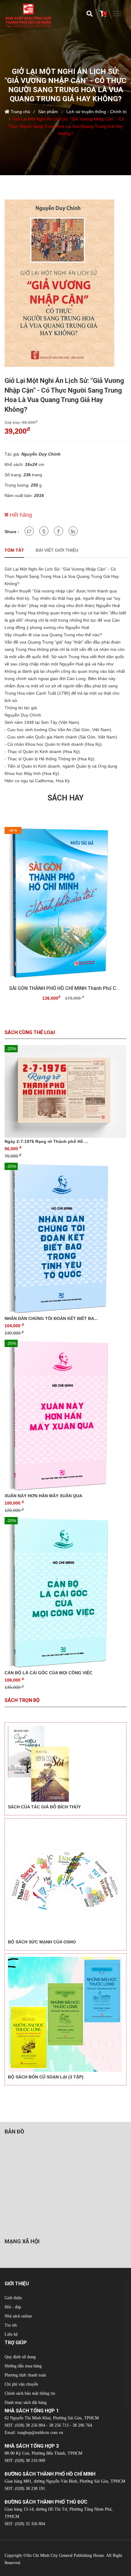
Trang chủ (20, 112)
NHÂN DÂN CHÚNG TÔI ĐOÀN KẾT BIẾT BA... (51, 1318)
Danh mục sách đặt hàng (26, 2402)
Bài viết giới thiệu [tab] (57, 550)
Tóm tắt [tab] (14, 550)
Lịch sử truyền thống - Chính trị (96, 112)
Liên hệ (11, 2334)
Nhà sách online (18, 2316)
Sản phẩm (48, 112)
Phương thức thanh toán (25, 2375)
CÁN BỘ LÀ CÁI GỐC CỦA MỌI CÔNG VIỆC (48, 1673)
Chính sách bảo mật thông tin (30, 2393)
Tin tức (11, 2325)
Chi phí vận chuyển (21, 2384)
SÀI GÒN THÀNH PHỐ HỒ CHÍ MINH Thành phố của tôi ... (65, 988)
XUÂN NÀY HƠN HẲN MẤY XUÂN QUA (43, 1496)
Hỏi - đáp (13, 2307)
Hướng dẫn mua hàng (23, 2366)
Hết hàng (20, 515)
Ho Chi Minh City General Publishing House (65, 2555)
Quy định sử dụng (20, 2357)
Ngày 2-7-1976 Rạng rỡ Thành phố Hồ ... (46, 1141)
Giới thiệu (13, 2298)
